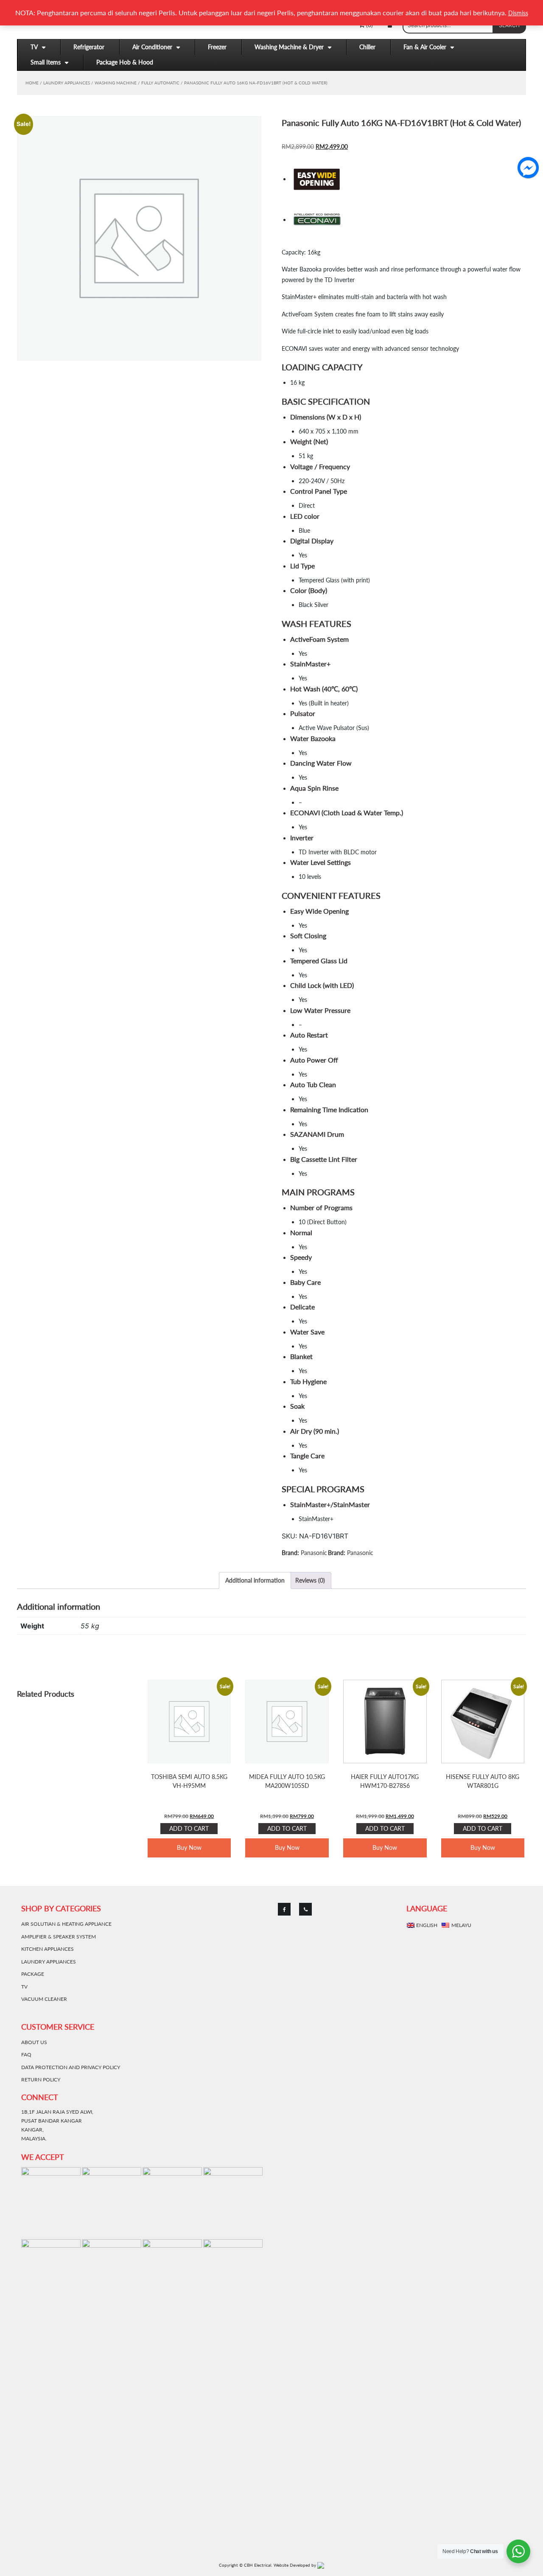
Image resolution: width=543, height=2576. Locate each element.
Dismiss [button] (518, 13)
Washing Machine (116, 83)
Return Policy (41, 2080)
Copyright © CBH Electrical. (245, 2565)
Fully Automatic (160, 83)
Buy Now (189, 1847)
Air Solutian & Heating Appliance (66, 1924)
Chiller (367, 47)
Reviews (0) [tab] (310, 1580)
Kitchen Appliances (48, 1949)
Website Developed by (295, 2565)
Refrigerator (89, 47)
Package (33, 1974)
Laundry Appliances (67, 83)
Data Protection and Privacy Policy (71, 2067)
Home (32, 83)
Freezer (217, 47)
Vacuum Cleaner (44, 1999)
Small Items (46, 62)
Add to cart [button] (189, 1828)
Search (509, 25)
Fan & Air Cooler (425, 47)
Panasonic (314, 1553)
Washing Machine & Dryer (289, 47)
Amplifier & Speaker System (59, 1937)
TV (34, 47)
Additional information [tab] (255, 1580)
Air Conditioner (152, 47)
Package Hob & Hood (125, 62)
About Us (34, 2042)
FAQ (26, 2054)
